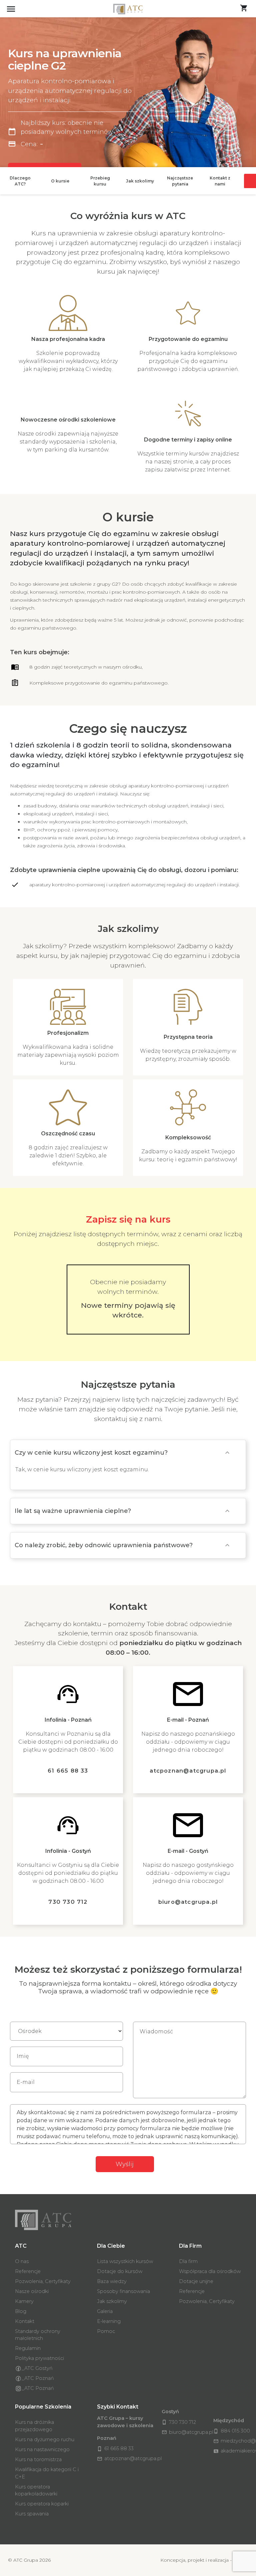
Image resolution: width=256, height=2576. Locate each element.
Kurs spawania (32, 2514)
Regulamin (28, 2348)
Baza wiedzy (112, 2281)
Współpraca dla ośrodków (210, 2271)
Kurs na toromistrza (38, 2459)
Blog (21, 2311)
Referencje (28, 2271)
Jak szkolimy (112, 2301)
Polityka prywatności (39, 2358)
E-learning (109, 2321)
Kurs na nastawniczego (42, 2449)
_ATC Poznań (38, 2378)
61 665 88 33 (68, 1771)
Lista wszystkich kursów (125, 2261)
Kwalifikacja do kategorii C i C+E (47, 2473)
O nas (22, 2261)
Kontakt (25, 2321)
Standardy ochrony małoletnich (38, 2335)
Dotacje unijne (196, 2281)
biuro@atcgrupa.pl (188, 1902)
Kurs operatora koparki (42, 2504)
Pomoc (106, 2331)
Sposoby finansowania (123, 2291)
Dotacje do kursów (120, 2271)
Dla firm (188, 2261)
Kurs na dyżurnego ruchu (45, 2439)
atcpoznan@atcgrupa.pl (188, 1771)
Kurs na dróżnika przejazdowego (34, 2426)
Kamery (24, 2301)
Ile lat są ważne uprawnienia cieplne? (73, 1511)
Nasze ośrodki (32, 2291)
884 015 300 (232, 2431)
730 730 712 (68, 1902)
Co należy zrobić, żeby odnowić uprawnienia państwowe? (104, 1545)
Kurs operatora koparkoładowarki (36, 2490)
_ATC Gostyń (37, 2368)
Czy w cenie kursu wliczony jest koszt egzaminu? (91, 1453)
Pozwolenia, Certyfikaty (43, 2281)
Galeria (105, 2311)
